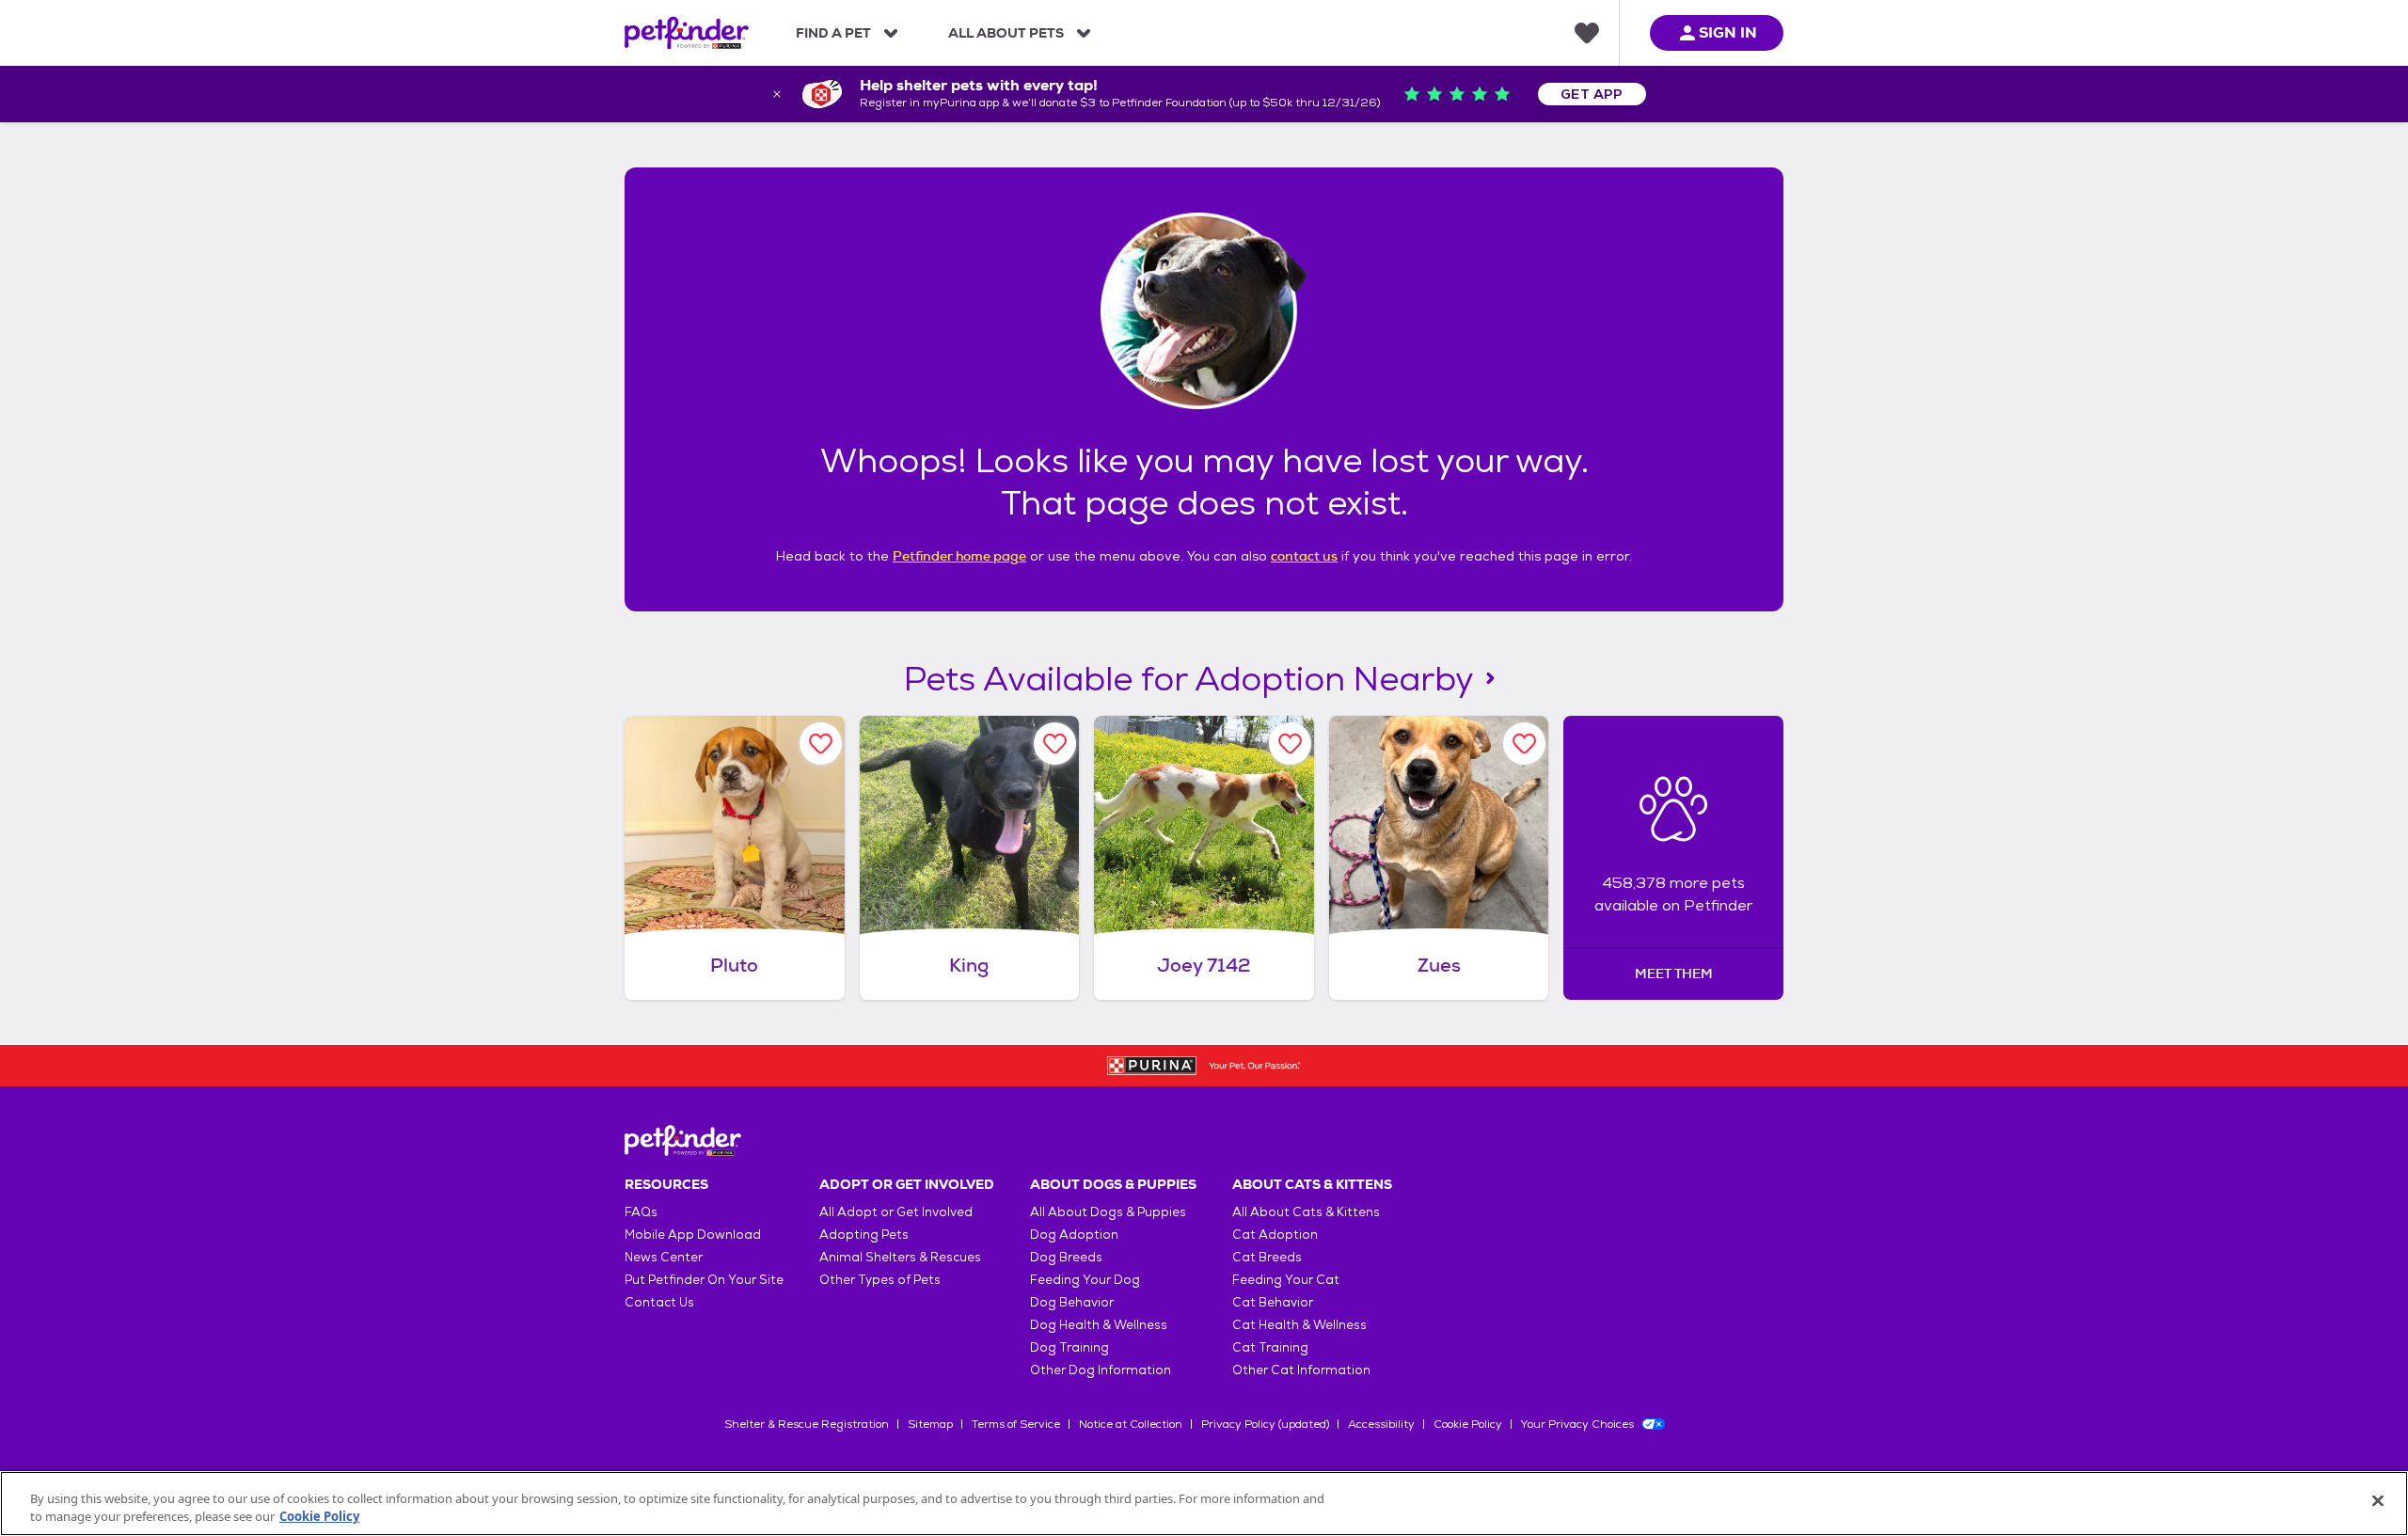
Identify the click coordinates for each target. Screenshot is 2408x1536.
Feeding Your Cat (1286, 1280)
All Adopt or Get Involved (896, 1212)
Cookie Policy (1468, 1424)
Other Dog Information (1101, 1370)
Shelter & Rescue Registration (807, 1424)
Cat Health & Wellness (1299, 1325)
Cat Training (1270, 1347)
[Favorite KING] (1055, 744)
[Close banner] (777, 94)
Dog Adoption (1074, 1235)
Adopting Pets (864, 1235)
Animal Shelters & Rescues (900, 1257)
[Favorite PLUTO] (821, 744)
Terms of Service (1016, 1424)
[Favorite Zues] (1524, 744)
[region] (1204, 1504)
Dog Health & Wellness (1099, 1325)
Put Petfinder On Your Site (704, 1280)
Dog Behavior (1072, 1302)
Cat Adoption (1275, 1235)
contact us (1304, 556)
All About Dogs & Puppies (1108, 1212)
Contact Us (659, 1302)
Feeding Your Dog (1085, 1280)
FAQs (641, 1212)
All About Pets (1006, 33)
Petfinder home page (959, 556)
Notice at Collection (1131, 1424)
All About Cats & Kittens (1306, 1212)
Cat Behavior (1273, 1302)
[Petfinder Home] (687, 33)
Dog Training (1069, 1347)
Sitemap (930, 1424)
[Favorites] (1587, 33)
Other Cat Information (1301, 1370)
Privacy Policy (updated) (1265, 1424)
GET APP (1592, 94)
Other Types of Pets (880, 1280)
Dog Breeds (1066, 1257)
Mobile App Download (693, 1235)
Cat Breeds (1267, 1257)
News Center (664, 1257)
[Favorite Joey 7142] (1290, 744)
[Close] (2378, 1501)
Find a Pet (833, 33)
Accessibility (1381, 1424)
